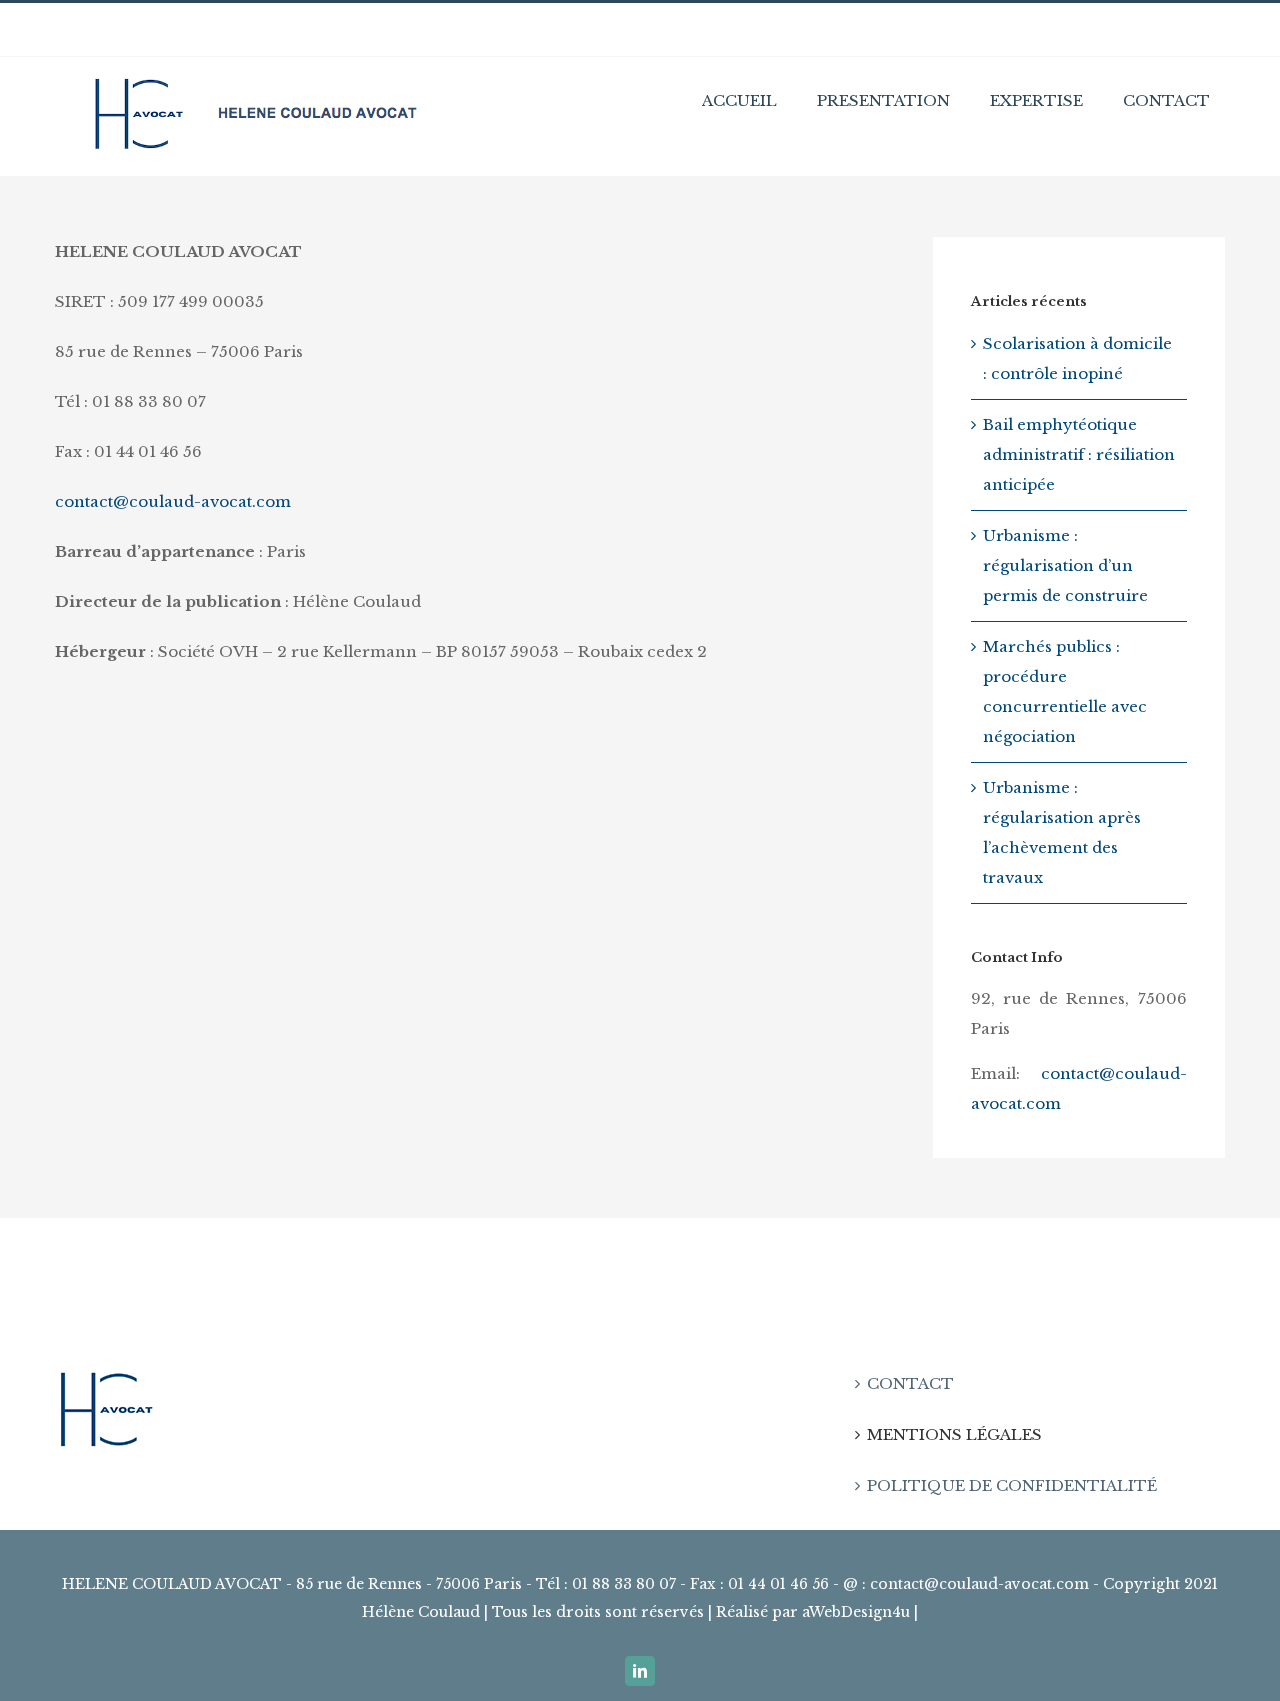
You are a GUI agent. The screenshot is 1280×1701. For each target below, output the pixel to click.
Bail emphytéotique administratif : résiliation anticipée (1079, 454)
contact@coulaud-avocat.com (173, 501)
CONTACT (910, 1383)
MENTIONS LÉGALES (954, 1434)
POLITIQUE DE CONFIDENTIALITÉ (1012, 1485)
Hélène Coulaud (421, 1612)
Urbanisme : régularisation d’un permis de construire (1065, 565)
